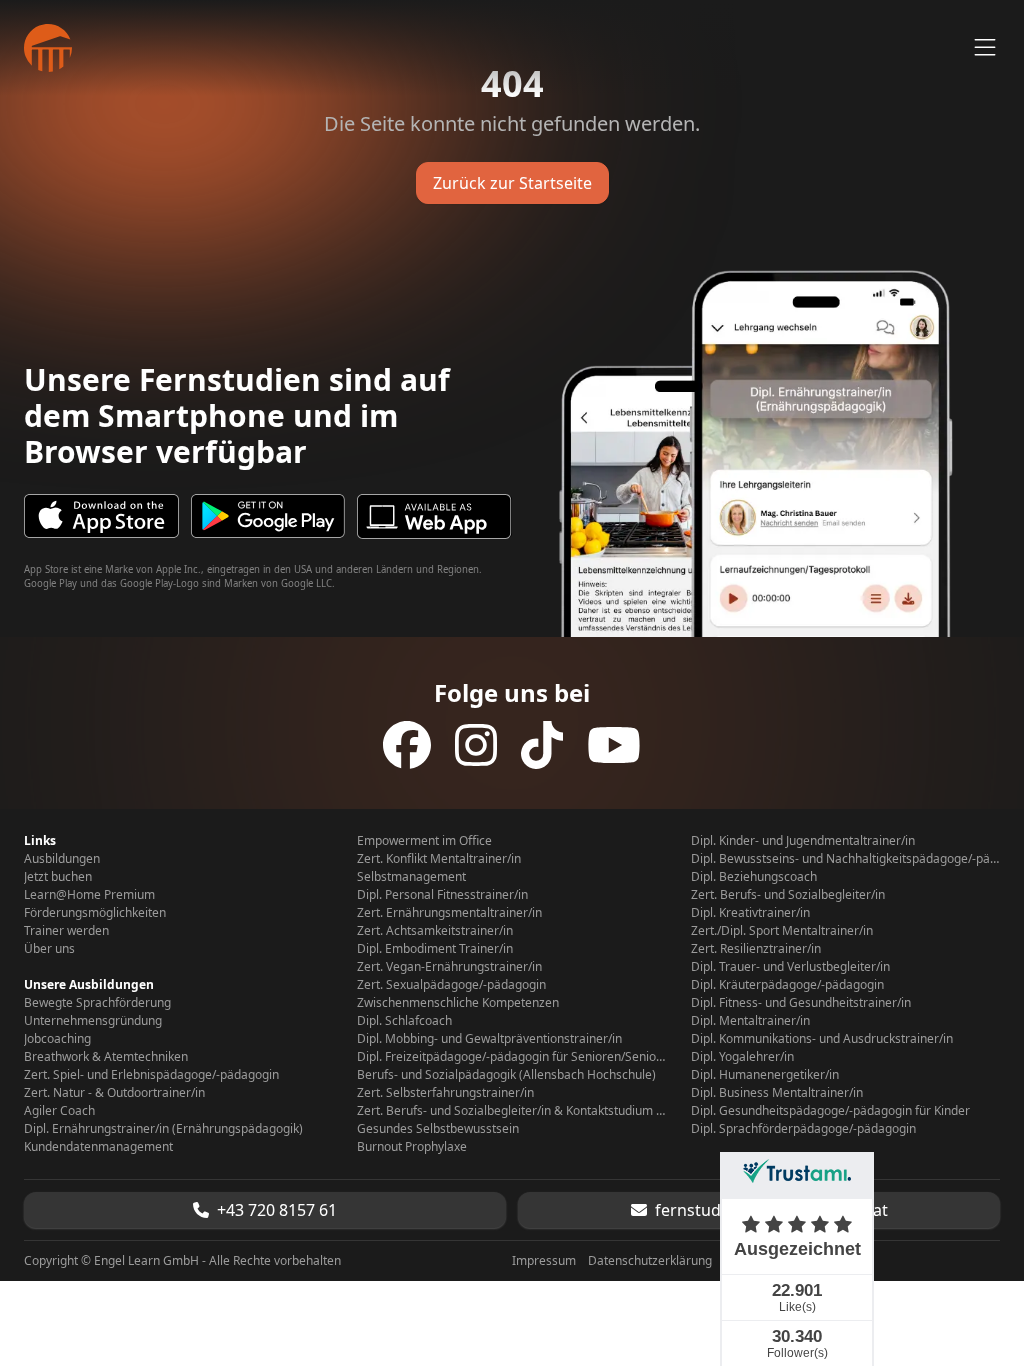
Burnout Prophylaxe (412, 1147)
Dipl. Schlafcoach (404, 1021)
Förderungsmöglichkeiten (95, 913)
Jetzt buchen (58, 877)
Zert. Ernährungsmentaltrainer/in (449, 913)
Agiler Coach (59, 1111)
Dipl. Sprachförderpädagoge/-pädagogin (803, 1129)
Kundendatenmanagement (98, 1147)
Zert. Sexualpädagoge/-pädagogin (451, 985)
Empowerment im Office (424, 841)
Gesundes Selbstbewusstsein (438, 1129)
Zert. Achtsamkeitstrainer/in (435, 931)
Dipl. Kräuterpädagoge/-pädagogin (787, 985)
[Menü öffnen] (985, 48)
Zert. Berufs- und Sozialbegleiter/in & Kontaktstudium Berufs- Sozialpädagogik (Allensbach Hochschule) (511, 1111)
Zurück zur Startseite (512, 183)
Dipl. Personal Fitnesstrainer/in (442, 895)
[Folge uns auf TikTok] (542, 745)
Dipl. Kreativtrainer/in (750, 913)
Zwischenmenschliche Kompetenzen (458, 1003)
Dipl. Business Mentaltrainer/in (777, 1093)
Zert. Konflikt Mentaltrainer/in (439, 859)
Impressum (544, 1261)
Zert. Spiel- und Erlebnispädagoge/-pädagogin (151, 1075)
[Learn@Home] (48, 48)
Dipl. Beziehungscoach (754, 877)
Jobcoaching (57, 1039)
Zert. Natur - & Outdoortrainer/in (114, 1093)
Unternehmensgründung (93, 1021)
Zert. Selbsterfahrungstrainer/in (445, 1093)
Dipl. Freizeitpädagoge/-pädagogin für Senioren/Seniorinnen (511, 1057)
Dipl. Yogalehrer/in (742, 1057)
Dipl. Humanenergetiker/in (765, 1075)
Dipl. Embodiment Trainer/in (435, 949)
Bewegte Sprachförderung (97, 1003)
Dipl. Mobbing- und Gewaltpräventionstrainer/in (489, 1039)
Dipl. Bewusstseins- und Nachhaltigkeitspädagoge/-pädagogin (845, 859)
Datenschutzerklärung (650, 1261)
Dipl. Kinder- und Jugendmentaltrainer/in (803, 841)
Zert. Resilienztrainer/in (756, 949)
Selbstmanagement (411, 877)
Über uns (49, 949)
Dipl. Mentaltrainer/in (750, 1021)
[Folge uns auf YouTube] (614, 745)
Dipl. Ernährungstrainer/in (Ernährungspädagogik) (163, 1129)
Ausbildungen (62, 859)
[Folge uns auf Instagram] (476, 745)
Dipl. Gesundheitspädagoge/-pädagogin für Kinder (830, 1111)
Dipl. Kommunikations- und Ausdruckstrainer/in (822, 1039)
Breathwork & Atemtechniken (106, 1057)
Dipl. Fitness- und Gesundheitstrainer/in (801, 1003)
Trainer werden (66, 931)
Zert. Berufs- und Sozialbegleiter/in (788, 895)
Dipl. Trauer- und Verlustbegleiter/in (790, 967)
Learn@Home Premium (89, 895)
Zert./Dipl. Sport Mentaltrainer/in (782, 931)
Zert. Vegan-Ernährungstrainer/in (449, 967)
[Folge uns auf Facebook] (407, 745)
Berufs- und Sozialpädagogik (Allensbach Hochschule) (506, 1075)
